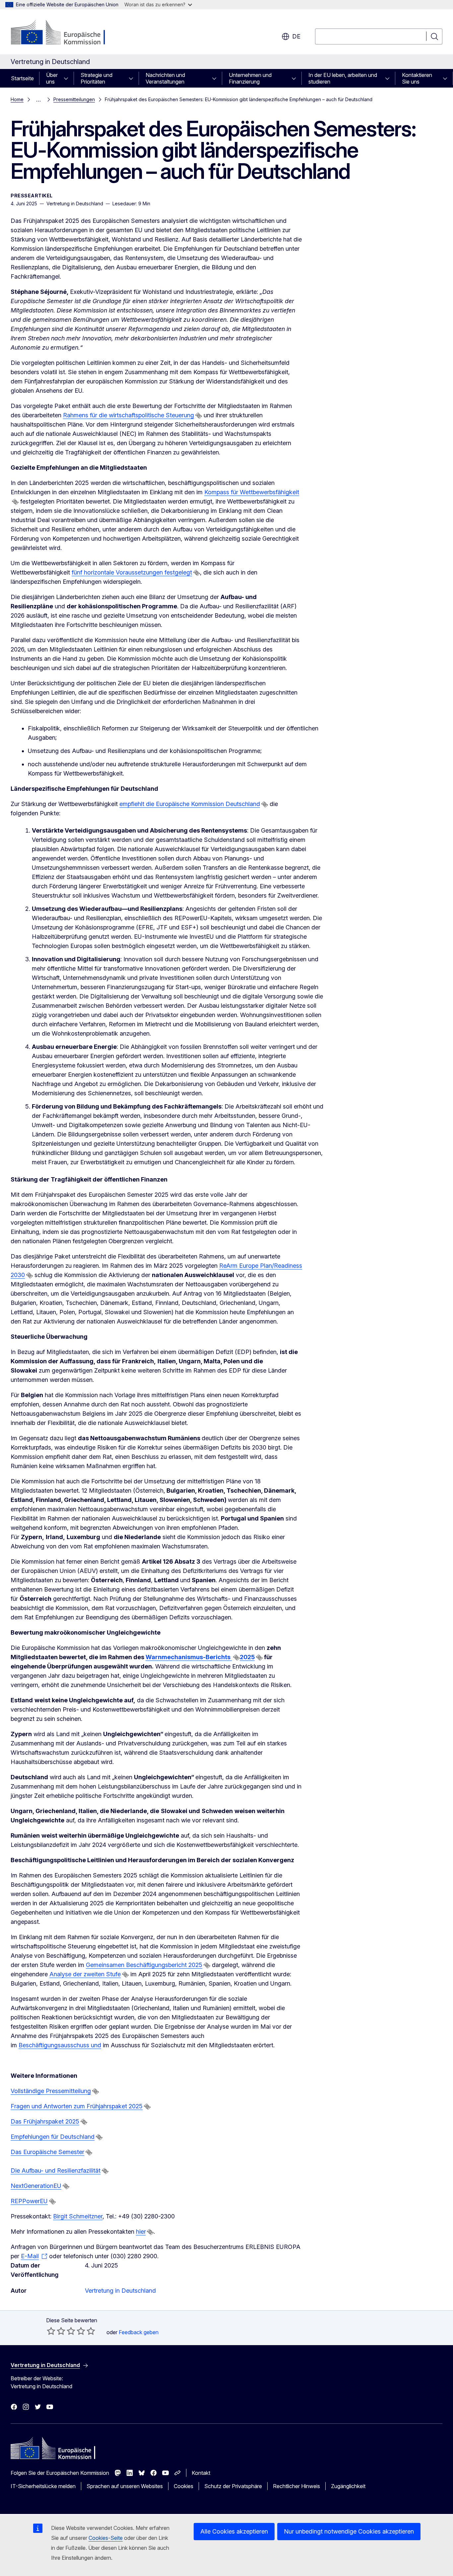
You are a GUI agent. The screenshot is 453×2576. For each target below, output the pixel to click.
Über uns (52, 78)
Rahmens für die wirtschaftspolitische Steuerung (129, 415)
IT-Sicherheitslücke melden (43, 2486)
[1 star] (51, 2331)
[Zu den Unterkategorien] (68, 78)
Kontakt (201, 2473)
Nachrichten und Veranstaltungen (165, 78)
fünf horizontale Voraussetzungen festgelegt (132, 572)
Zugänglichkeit (348, 2486)
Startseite (22, 78)
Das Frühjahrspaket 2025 (45, 2121)
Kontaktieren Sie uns (417, 78)
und (96, 2045)
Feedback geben (139, 2332)
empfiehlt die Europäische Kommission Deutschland (190, 804)
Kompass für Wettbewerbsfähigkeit (252, 492)
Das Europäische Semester (47, 2152)
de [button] (296, 36)
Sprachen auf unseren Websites (125, 2486)
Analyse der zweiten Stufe (85, 1974)
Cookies (184, 2486)
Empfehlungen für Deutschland (53, 2137)
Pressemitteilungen (74, 99)
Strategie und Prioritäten (97, 78)
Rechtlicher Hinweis (296, 2486)
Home (17, 99)
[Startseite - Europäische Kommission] (64, 33)
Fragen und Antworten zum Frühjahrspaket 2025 (77, 2106)
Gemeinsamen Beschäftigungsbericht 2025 (144, 1965)
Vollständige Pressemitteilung (51, 2091)
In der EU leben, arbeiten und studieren (343, 78)
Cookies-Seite (106, 2538)
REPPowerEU (29, 2201)
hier (141, 2232)
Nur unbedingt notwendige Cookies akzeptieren (349, 2531)
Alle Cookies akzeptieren (234, 2531)
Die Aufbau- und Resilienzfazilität (56, 2170)
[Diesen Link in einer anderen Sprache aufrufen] (199, 416)
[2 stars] (56, 2331)
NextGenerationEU (36, 2186)
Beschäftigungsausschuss (55, 2045)
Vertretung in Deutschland (120, 2291)
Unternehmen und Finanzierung (250, 78)
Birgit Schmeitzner (78, 2216)
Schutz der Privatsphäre (233, 2486)
